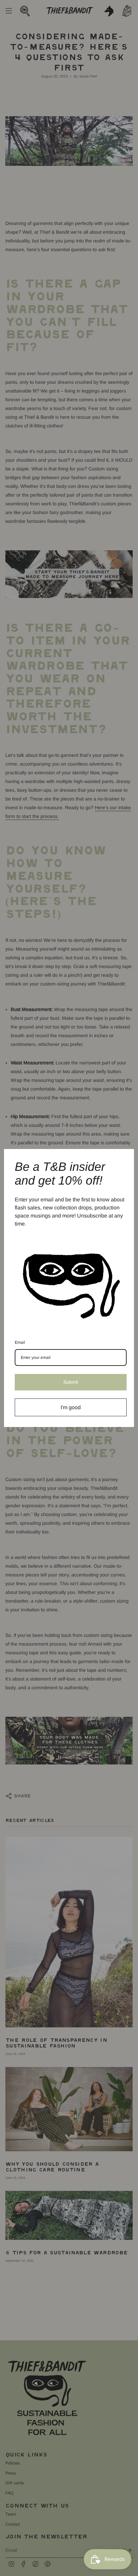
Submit (71, 1382)
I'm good (71, 1407)
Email (20, 1342)
